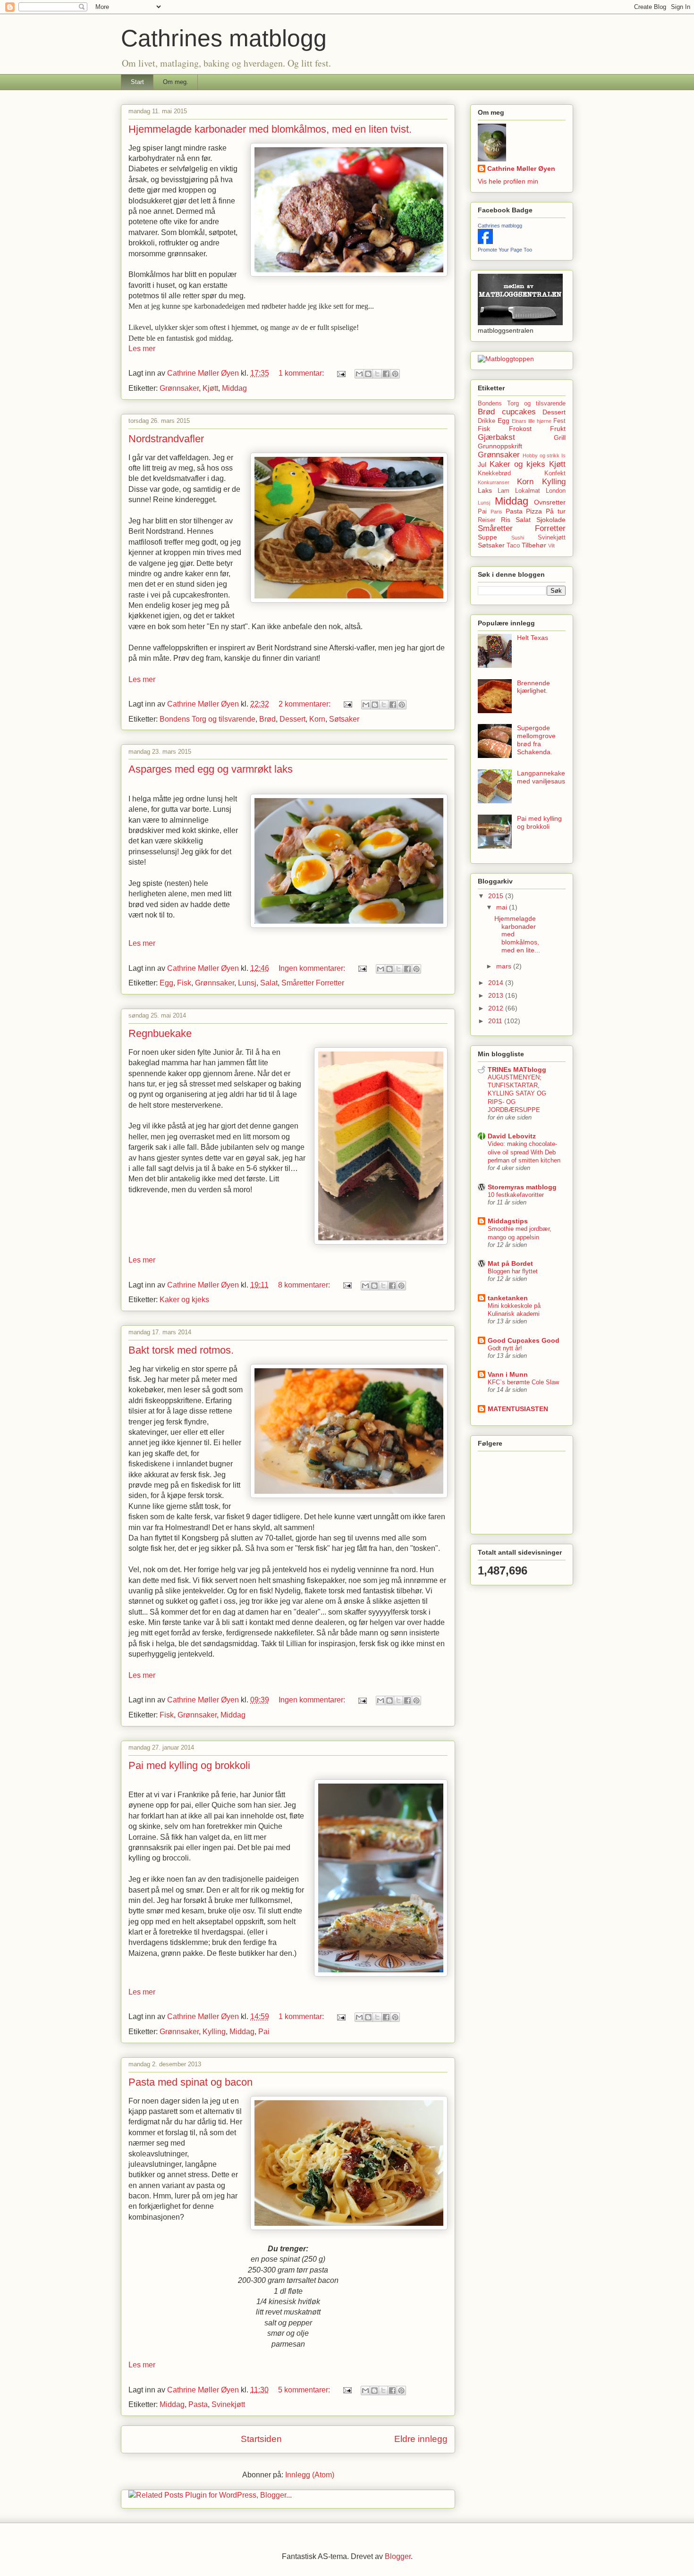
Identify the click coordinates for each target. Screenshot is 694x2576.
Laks (485, 490)
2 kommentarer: (305, 704)
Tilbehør (534, 545)
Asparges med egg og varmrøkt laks (211, 769)
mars (505, 966)
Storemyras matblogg (522, 1187)
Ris (506, 520)
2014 (497, 983)
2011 (496, 1021)
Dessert (292, 719)
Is (563, 455)
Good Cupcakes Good (524, 1340)
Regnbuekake (160, 1033)
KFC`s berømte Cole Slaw (523, 1382)
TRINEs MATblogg (517, 1069)
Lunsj (247, 983)
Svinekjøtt (228, 2404)
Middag (234, 388)
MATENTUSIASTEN (518, 1409)
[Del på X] (377, 374)
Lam (504, 491)
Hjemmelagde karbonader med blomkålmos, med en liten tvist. (270, 129)
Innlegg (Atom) (310, 2475)
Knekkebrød (494, 473)
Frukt (558, 429)
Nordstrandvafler (166, 439)
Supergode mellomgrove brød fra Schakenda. (536, 740)
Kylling (214, 2032)
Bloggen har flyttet (513, 1271)
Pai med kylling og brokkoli (189, 1765)
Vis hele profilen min (508, 181)
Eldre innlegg (421, 2439)
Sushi (518, 538)
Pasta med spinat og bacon (190, 2082)
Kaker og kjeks (184, 1300)
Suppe (487, 537)
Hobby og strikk (541, 455)
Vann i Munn (508, 1374)
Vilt (551, 546)
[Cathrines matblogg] (485, 242)
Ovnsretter (550, 502)
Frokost (520, 429)
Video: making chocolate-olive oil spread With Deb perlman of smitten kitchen (524, 1152)
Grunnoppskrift (500, 446)
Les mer (142, 349)
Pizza (534, 511)
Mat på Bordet (510, 1263)
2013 (497, 995)
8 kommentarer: (305, 1285)
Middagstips (508, 1221)
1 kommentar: (302, 373)
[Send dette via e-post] (359, 374)
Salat (269, 983)
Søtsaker (344, 719)
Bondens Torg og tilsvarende (207, 719)
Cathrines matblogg (500, 226)
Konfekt (555, 473)
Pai (264, 2032)
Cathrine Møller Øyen (521, 168)
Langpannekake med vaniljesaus (541, 777)
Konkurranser (494, 482)
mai (503, 907)
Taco (513, 546)
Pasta (198, 2404)
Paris (496, 512)
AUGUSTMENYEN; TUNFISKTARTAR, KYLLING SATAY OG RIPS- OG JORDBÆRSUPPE (517, 1094)
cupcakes (519, 412)
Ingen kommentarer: (313, 968)
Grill (560, 438)
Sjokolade (551, 520)
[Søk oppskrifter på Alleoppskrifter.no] (506, 359)
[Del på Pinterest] (395, 374)
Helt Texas (533, 638)
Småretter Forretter (313, 983)
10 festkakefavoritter (516, 1195)
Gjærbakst (496, 437)
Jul (482, 464)
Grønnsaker (179, 388)
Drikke (487, 421)
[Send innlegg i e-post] (340, 373)
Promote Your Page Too (505, 250)
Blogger (398, 2556)
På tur (556, 511)
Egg (166, 983)
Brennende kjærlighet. (533, 687)
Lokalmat (528, 491)
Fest (559, 421)
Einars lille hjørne (532, 421)
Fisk (184, 983)
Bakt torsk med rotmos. (181, 1350)
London (556, 491)
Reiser (487, 520)
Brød (267, 719)
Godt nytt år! (505, 1348)
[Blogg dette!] (368, 374)
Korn (317, 719)
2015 (497, 896)
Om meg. (176, 82)
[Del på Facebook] (386, 374)
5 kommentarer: (305, 2390)
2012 (497, 1008)
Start (137, 82)
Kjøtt (210, 388)
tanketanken (508, 1298)
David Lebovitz (512, 1136)
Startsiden (261, 2439)
